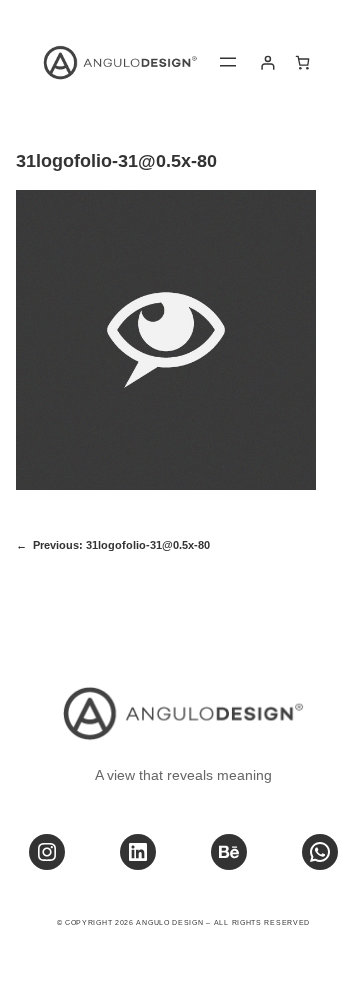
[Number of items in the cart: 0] (302, 62)
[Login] (267, 62)
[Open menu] (228, 62)
